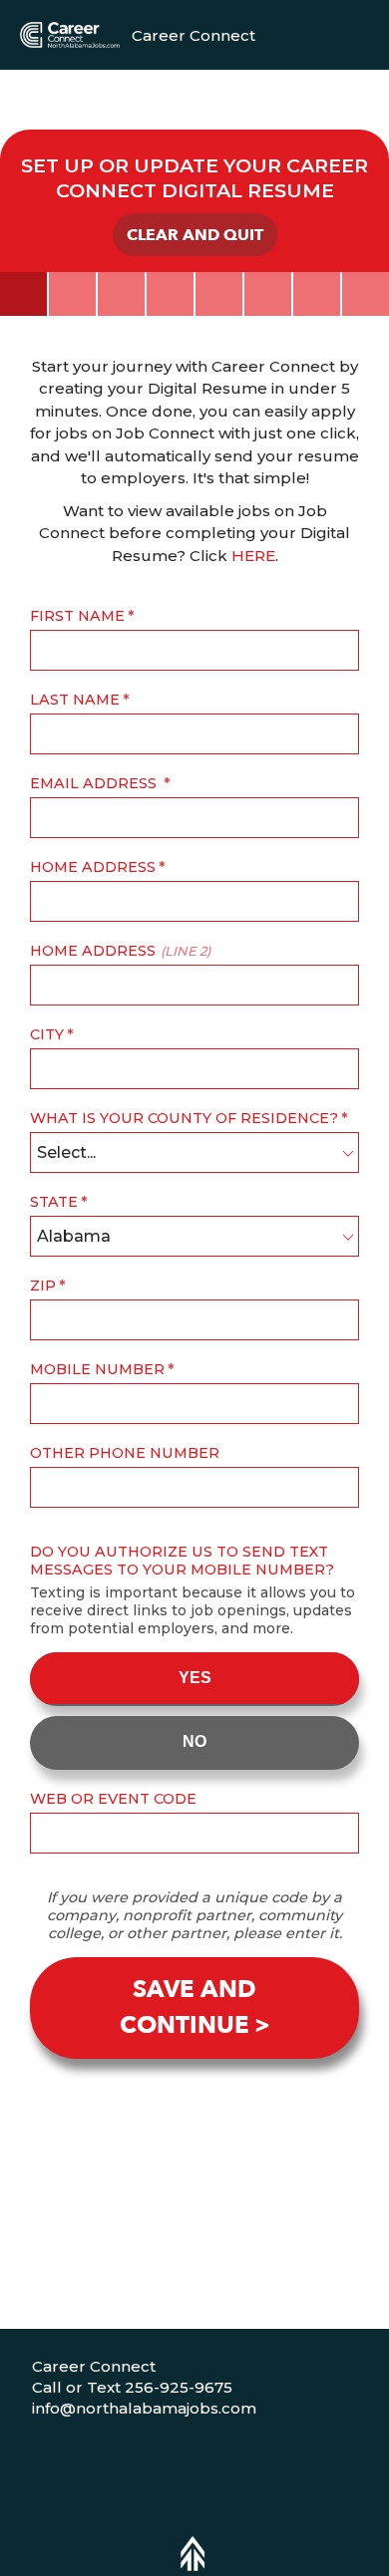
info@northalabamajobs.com (144, 2408)
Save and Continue (189, 2007)
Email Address (95, 783)
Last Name (75, 700)
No (194, 1741)
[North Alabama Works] (70, 34)
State (54, 1202)
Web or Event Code (113, 1799)
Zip (43, 1286)
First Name (77, 616)
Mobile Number (97, 1369)
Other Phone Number (125, 1453)
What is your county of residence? (184, 1118)
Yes (195, 1678)
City (47, 1034)
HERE (253, 556)
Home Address (93, 867)
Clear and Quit (195, 235)
